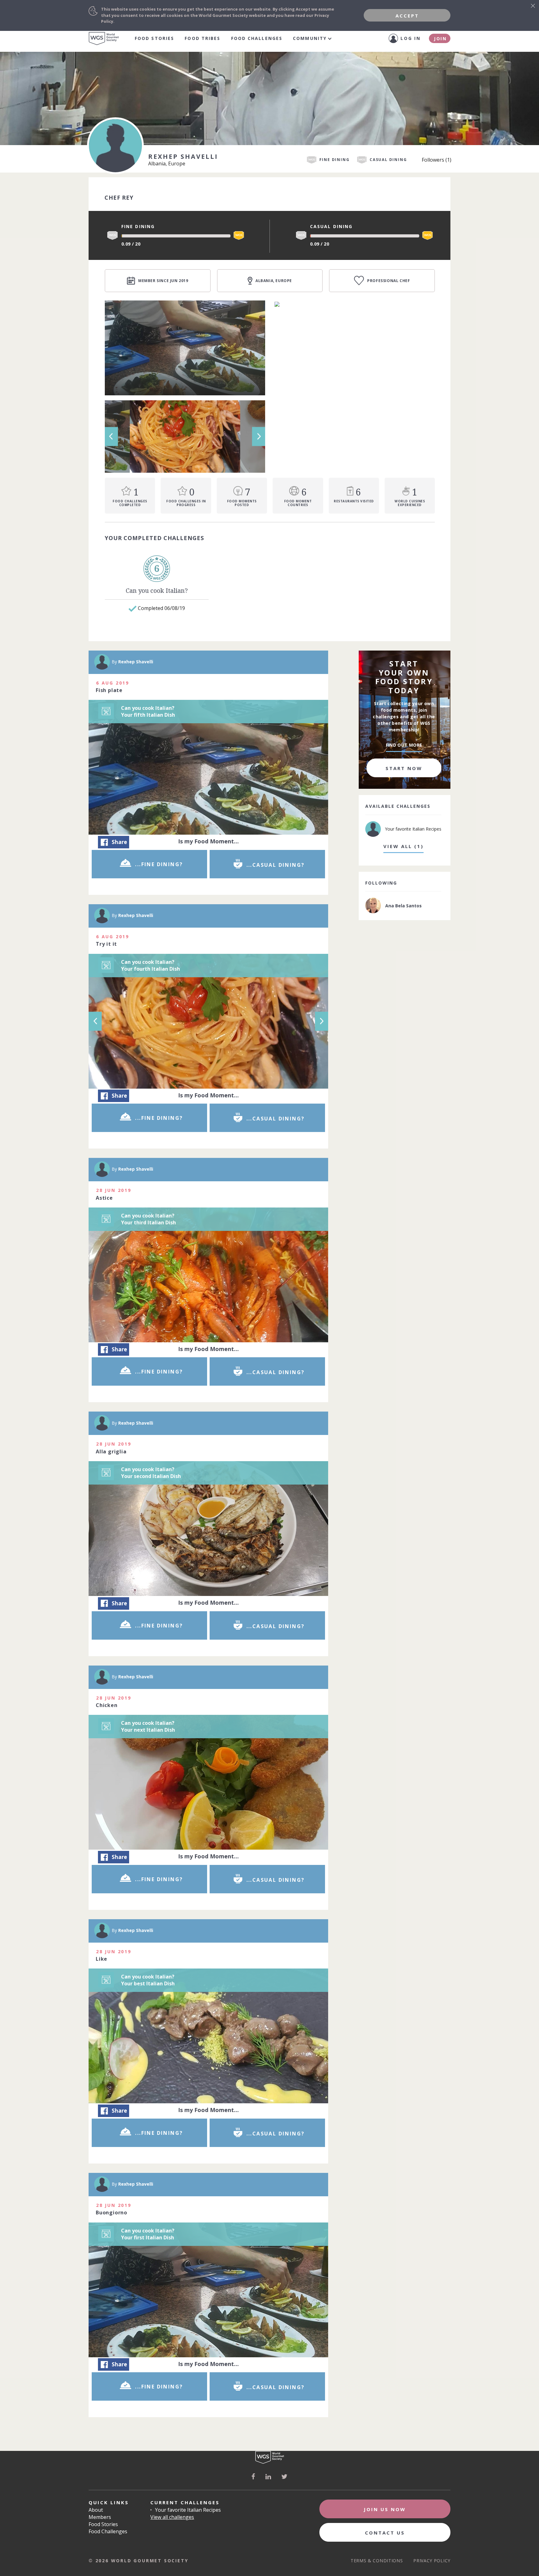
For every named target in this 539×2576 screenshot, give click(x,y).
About (96, 2510)
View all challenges (172, 2517)
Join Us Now (385, 2509)
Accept (407, 16)
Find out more (404, 745)
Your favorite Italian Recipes (188, 2510)
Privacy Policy (432, 2561)
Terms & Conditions (377, 2561)
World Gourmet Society (104, 39)
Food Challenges (257, 38)
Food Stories (154, 38)
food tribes (202, 38)
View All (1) (403, 846)
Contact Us (385, 2533)
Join (440, 39)
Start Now (404, 768)
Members (100, 2517)
